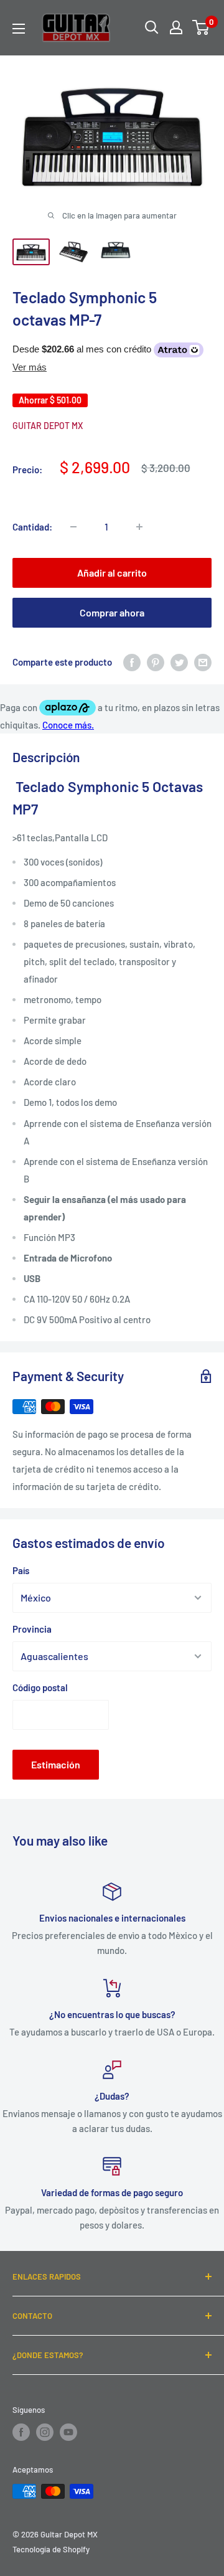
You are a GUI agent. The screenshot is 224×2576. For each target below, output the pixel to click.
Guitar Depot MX (48, 426)
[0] (201, 27)
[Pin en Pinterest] (156, 662)
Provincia (32, 1629)
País (21, 1570)
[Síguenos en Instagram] (45, 2432)
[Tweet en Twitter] (179, 662)
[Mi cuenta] (176, 27)
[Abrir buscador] (152, 27)
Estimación (56, 1764)
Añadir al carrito (112, 573)
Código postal (40, 1687)
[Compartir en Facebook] (132, 662)
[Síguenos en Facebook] (21, 2432)
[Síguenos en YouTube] (68, 2432)
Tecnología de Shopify (51, 2549)
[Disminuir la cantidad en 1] (73, 527)
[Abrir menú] (19, 29)
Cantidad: (32, 527)
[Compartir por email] (203, 662)
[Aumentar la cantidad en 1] (139, 527)
